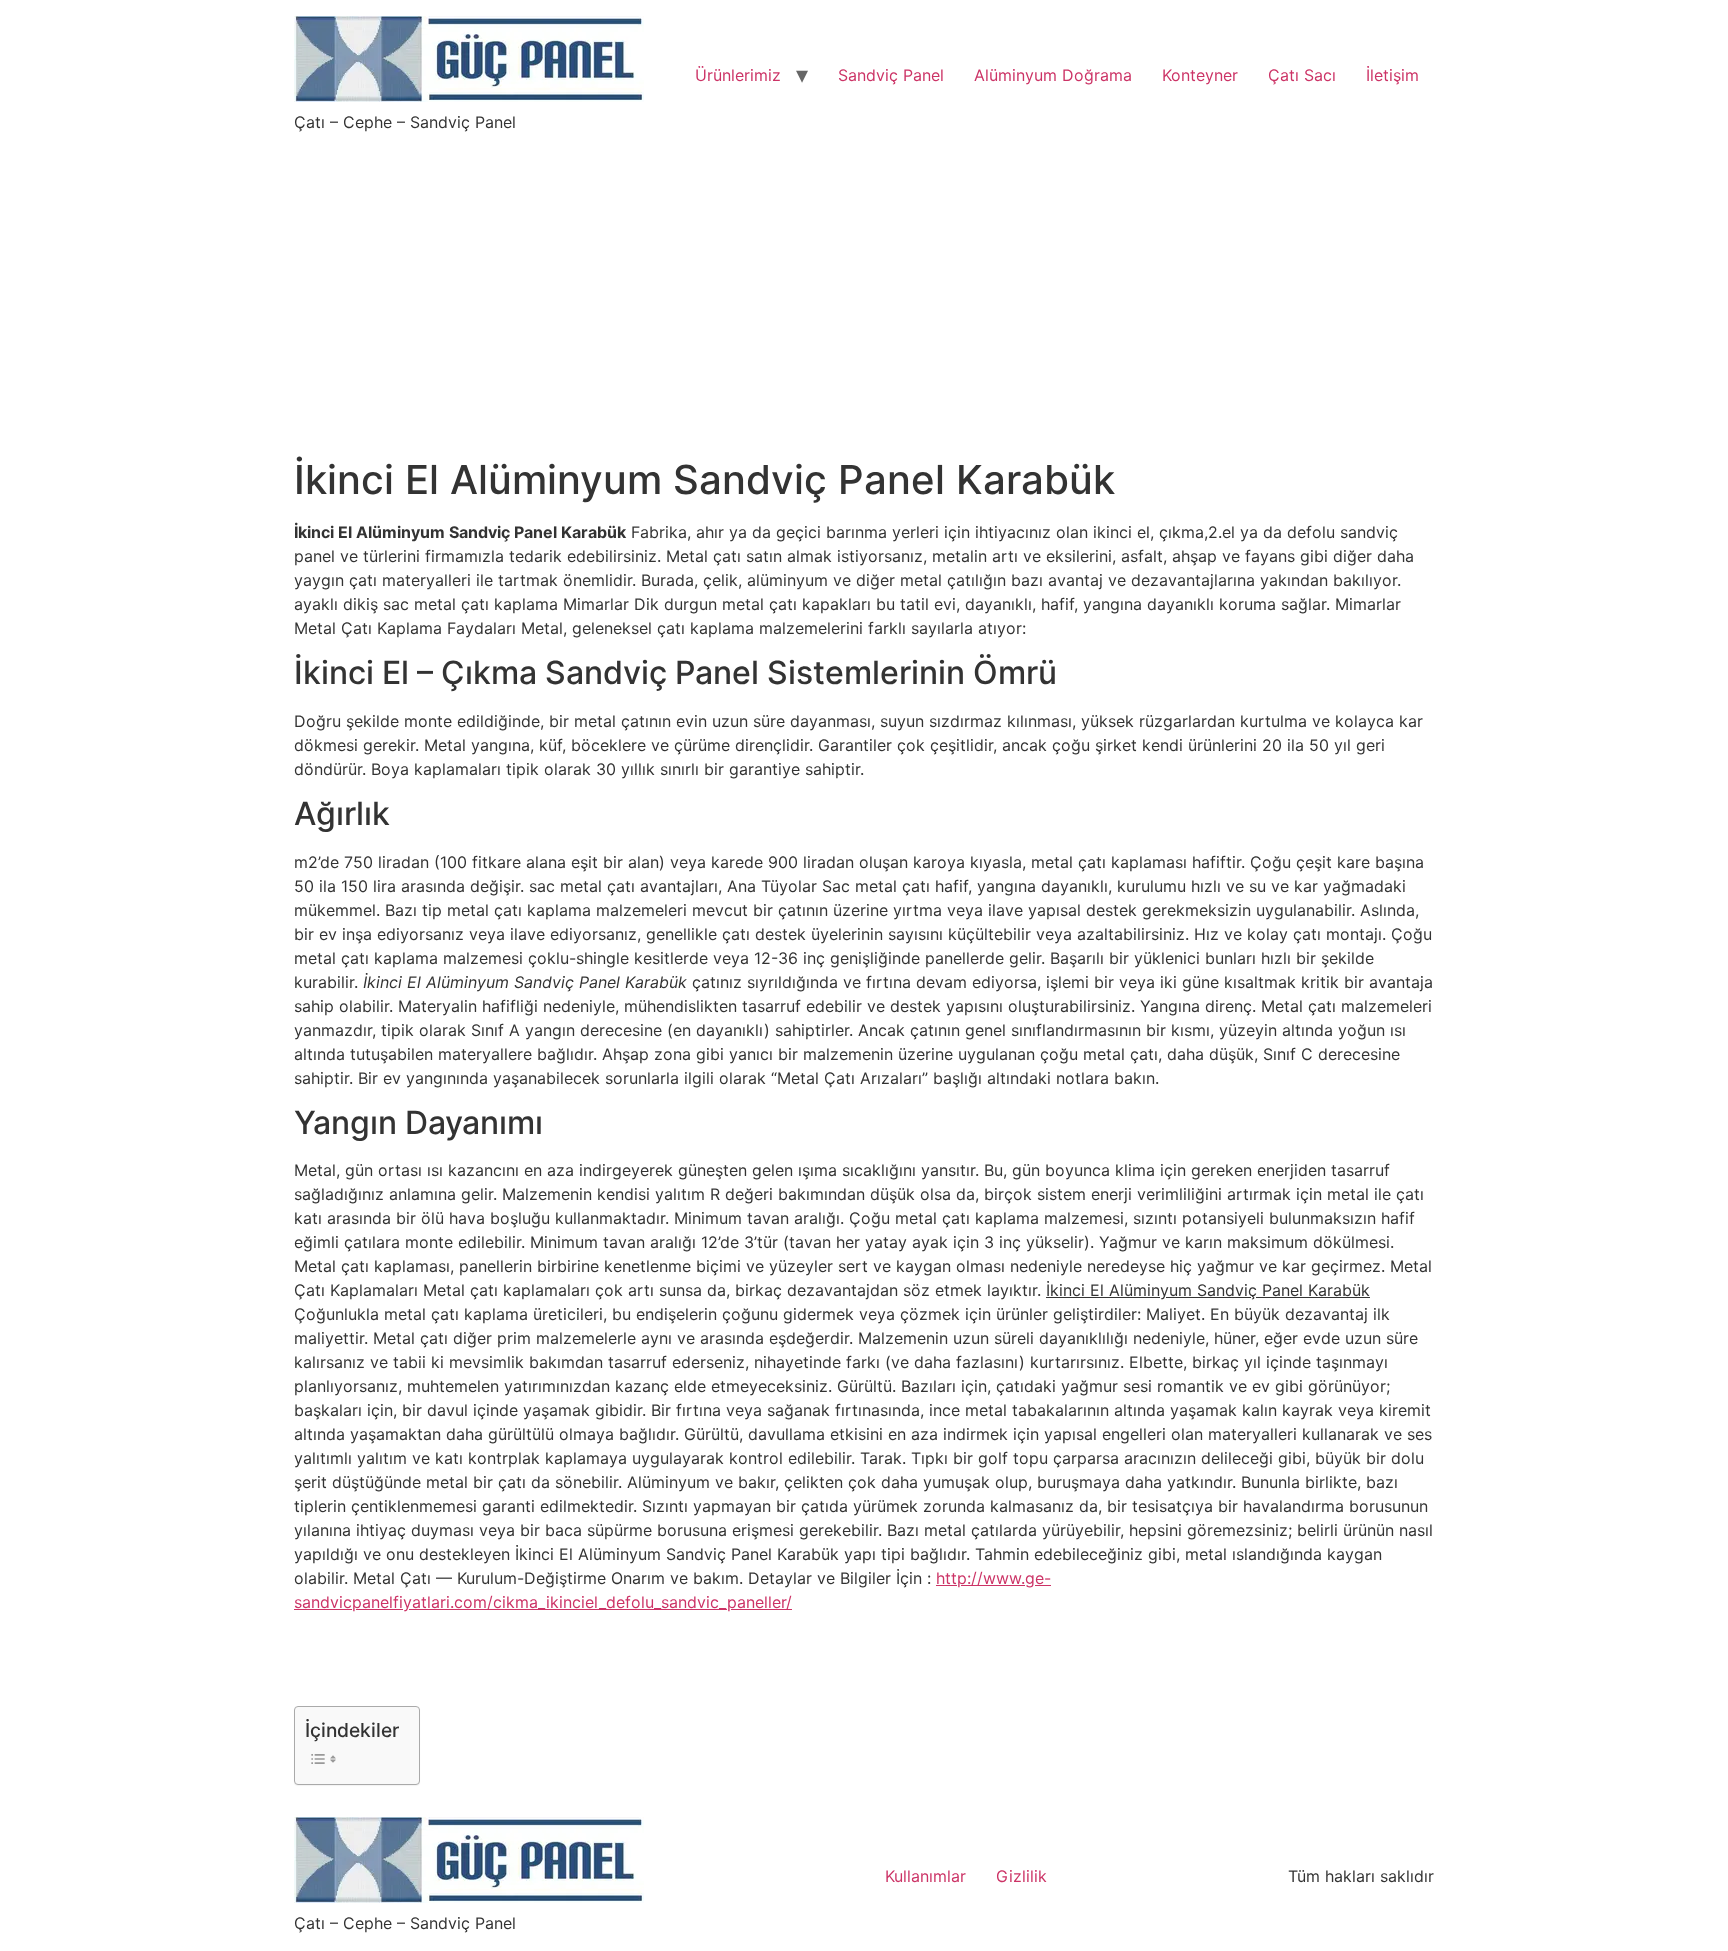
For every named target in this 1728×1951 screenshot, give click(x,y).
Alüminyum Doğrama (1053, 75)
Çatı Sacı (1302, 75)
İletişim (1392, 75)
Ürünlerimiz (738, 75)
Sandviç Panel (891, 75)
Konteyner (1200, 75)
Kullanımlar (925, 1876)
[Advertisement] (864, 282)
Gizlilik (1021, 1876)
